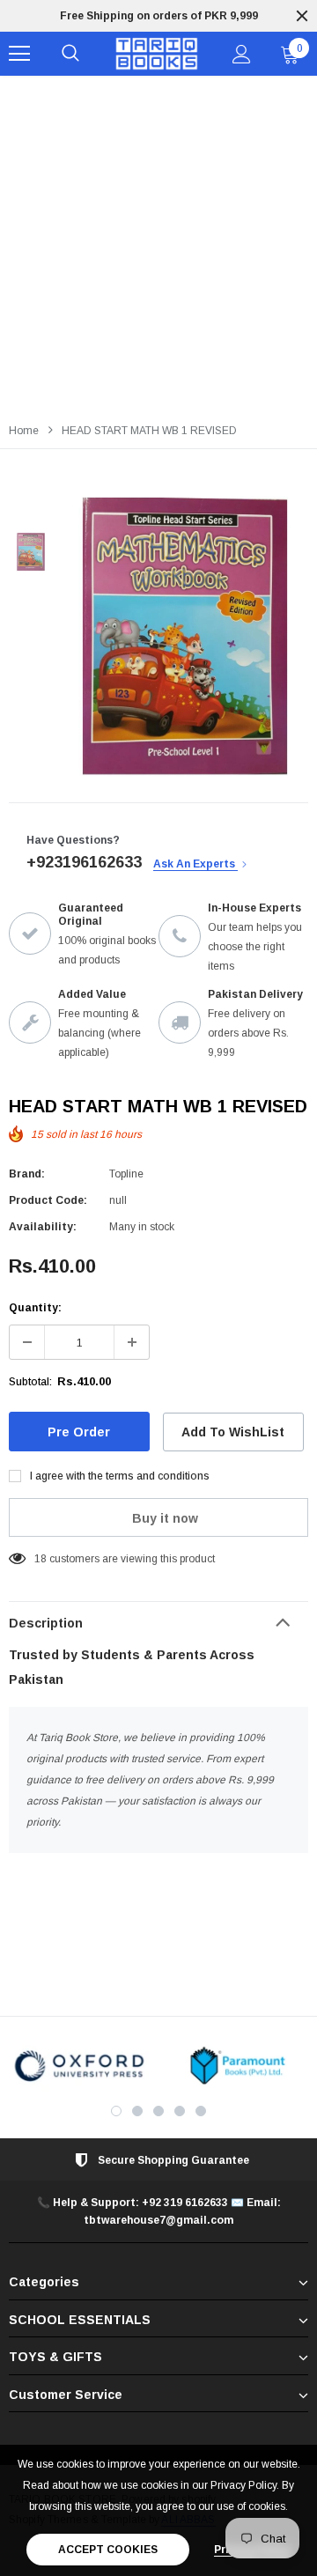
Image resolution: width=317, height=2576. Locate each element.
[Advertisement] (158, 243)
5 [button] (201, 2111)
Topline (126, 1174)
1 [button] (116, 2111)
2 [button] (137, 2111)
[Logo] (156, 54)
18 (41, 1559)
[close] (302, 16)
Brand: (27, 1174)
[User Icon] (242, 54)
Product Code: (48, 1200)
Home (24, 431)
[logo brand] (79, 2066)
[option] (158, 16)
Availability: (43, 1227)
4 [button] (180, 2111)
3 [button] (158, 2111)
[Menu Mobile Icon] (19, 54)
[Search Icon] (70, 54)
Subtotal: (30, 1382)
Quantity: (35, 1308)
